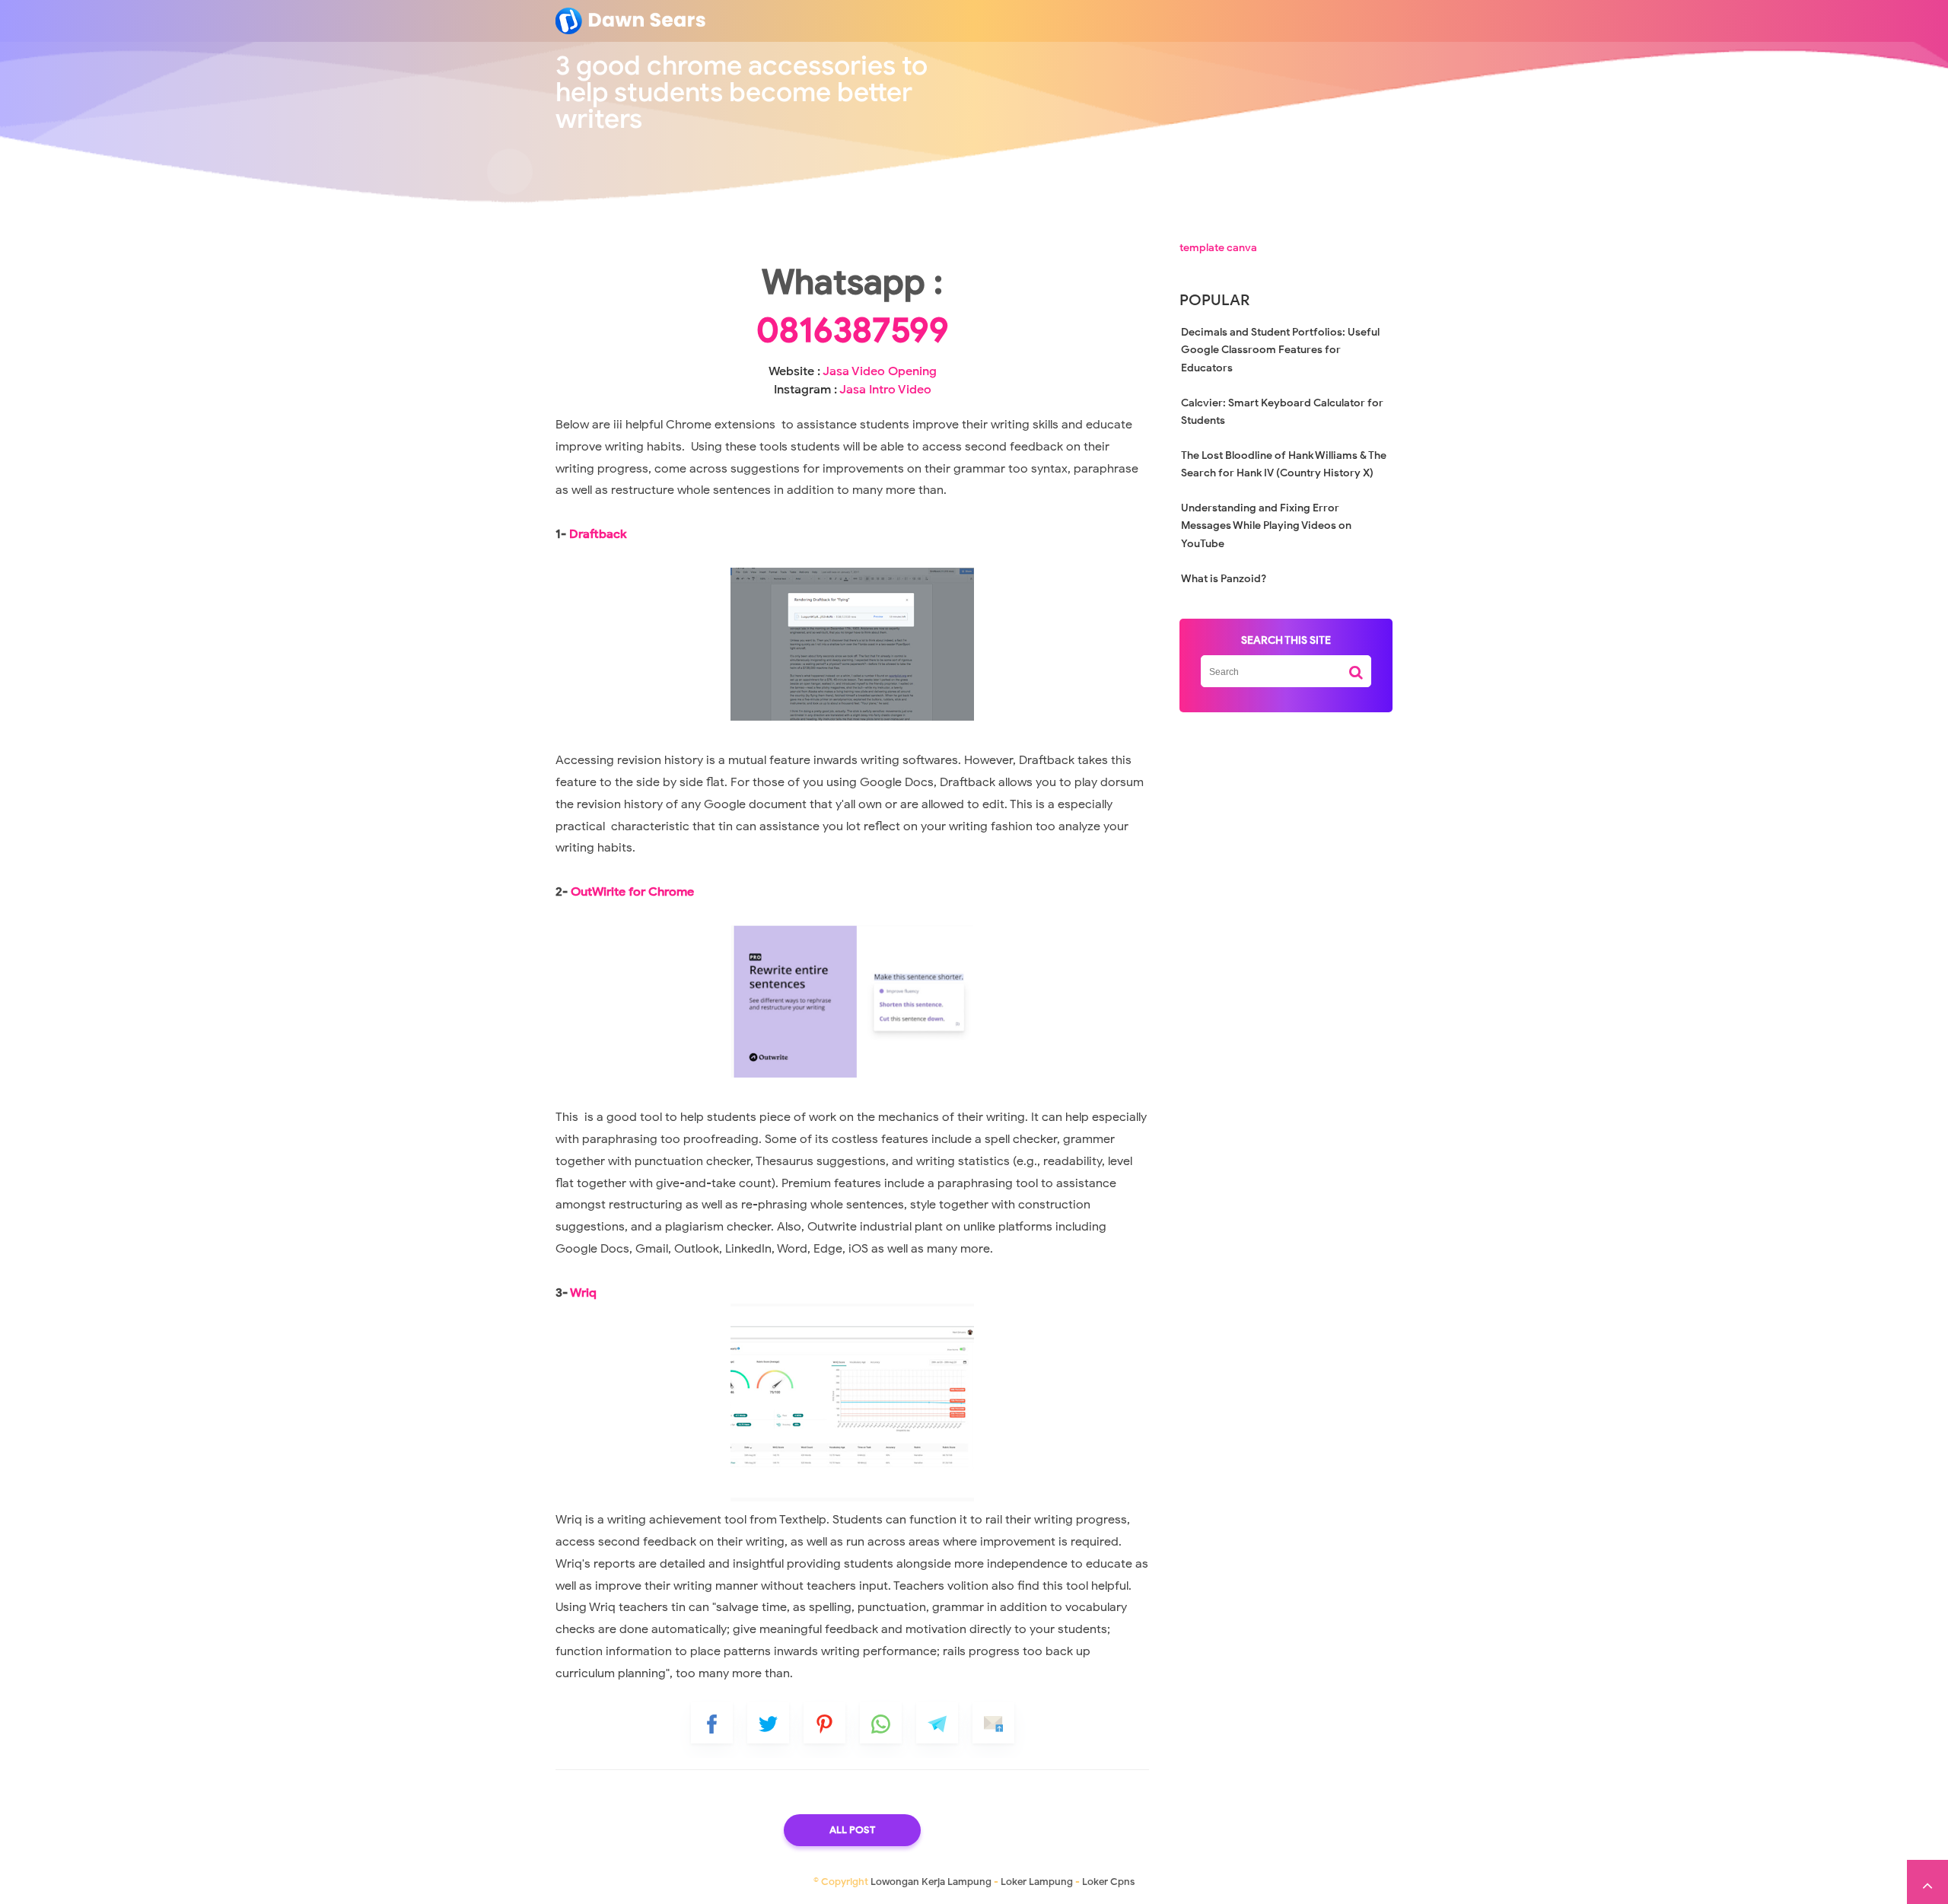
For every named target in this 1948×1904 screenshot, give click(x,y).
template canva (1218, 248)
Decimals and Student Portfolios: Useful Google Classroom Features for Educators (1280, 350)
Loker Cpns (1108, 1882)
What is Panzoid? (1224, 579)
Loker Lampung (1037, 1882)
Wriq (583, 1293)
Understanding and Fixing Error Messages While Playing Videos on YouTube (1266, 526)
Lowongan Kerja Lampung (931, 1882)
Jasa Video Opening (880, 371)
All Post (852, 1830)
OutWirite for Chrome (632, 892)
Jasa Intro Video (885, 390)
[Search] (1356, 667)
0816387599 (853, 330)
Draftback (598, 534)
